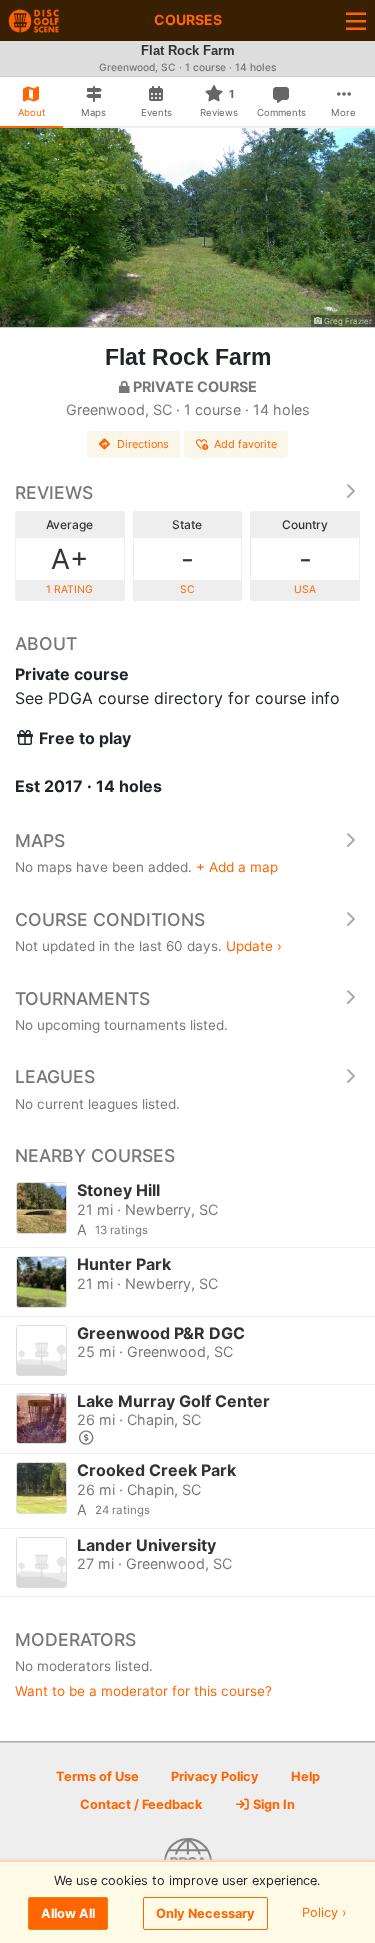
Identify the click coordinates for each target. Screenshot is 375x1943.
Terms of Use (97, 1776)
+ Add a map (237, 867)
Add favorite (245, 444)
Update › (254, 946)
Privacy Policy (215, 1776)
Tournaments (82, 998)
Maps (40, 840)
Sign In (272, 1804)
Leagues (55, 1076)
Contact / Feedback (141, 1804)
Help (305, 1776)
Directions (143, 444)
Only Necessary (205, 1913)
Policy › (324, 1913)
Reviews (54, 492)
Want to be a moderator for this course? (143, 1691)
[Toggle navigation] (356, 20)
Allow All (68, 1913)
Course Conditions (110, 919)
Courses (188, 19)
